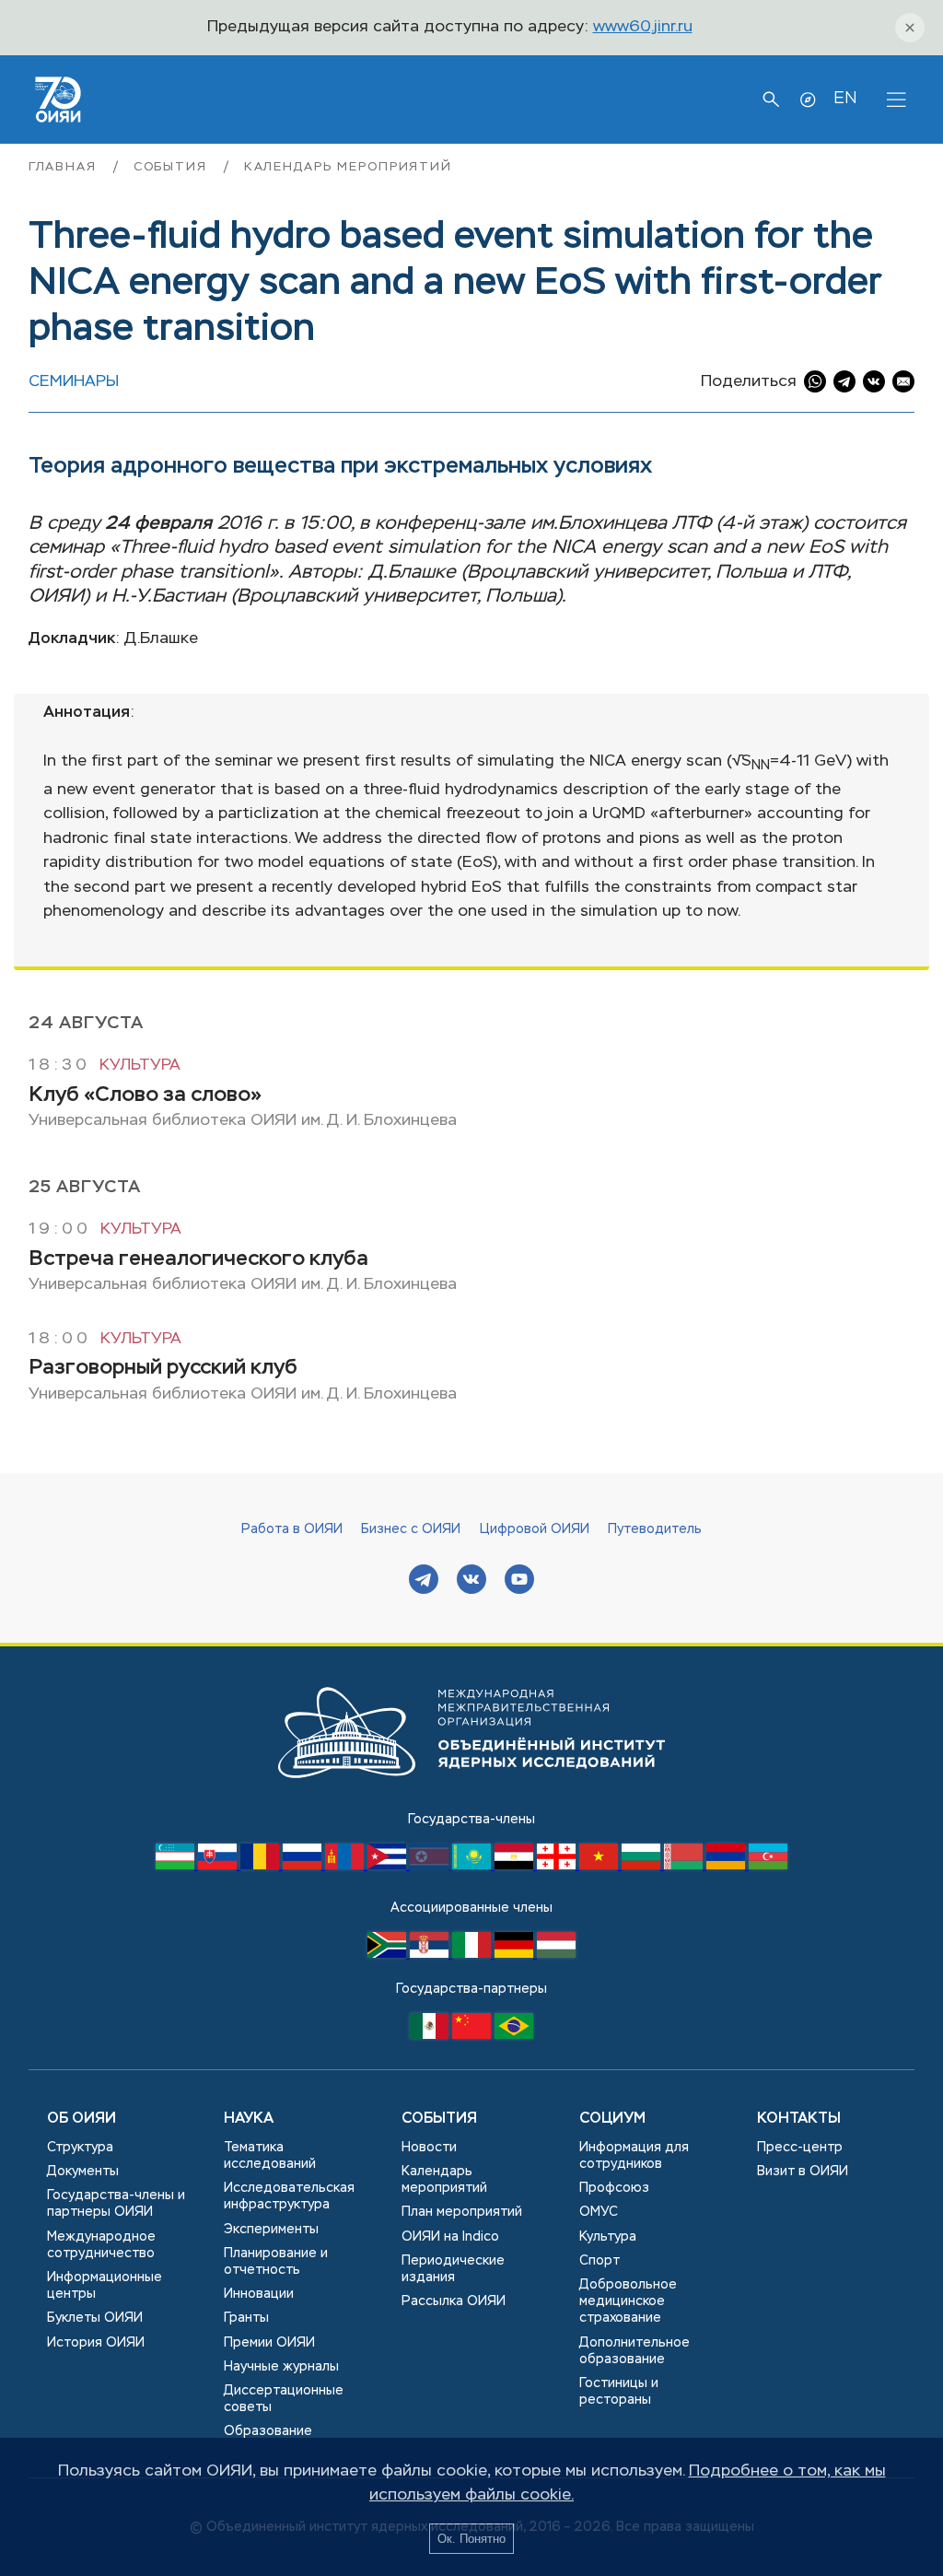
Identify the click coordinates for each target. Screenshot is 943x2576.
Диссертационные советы (284, 2399)
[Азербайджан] (768, 1866)
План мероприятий (462, 2212)
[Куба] (389, 1866)
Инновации (259, 2294)
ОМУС (599, 2212)
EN (845, 99)
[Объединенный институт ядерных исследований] (471, 1796)
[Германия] (516, 1954)
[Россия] (304, 1866)
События (173, 167)
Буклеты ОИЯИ (95, 2318)
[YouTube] (519, 1581)
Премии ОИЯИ (269, 2343)
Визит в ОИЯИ (803, 2172)
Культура (140, 1066)
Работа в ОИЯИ (292, 1529)
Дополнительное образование (634, 2351)
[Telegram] (424, 1581)
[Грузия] (558, 1866)
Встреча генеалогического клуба (198, 1259)
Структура (80, 2148)
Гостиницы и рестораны (619, 2392)
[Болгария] (643, 1866)
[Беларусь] (685, 1866)
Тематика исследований (270, 2156)
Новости (429, 2148)
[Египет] (516, 1866)
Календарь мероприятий (348, 167)
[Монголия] (346, 1866)
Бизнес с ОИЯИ (411, 1529)
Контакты (799, 2119)
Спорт (600, 2261)
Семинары (74, 382)
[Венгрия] (556, 1954)
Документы (83, 2172)
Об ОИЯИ (81, 2119)
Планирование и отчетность (276, 2262)
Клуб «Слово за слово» (145, 1095)
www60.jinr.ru (643, 27)
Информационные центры (105, 2286)
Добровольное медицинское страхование (628, 2301)
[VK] (471, 1581)
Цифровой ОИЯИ (535, 1529)
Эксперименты (271, 2230)
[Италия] (473, 1954)
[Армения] (728, 1866)
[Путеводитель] (808, 100)
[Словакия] (219, 1866)
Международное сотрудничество (101, 2245)
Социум (612, 2119)
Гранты (246, 2318)
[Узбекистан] (177, 1866)
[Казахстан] (473, 1866)
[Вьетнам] (600, 1866)
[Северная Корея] (431, 1866)
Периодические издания (453, 2269)
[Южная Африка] (389, 1954)
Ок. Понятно (471, 2539)
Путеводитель (655, 1529)
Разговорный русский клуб (163, 1368)
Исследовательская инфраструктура (289, 2196)
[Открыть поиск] (771, 100)
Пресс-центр (800, 2148)
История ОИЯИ (96, 2343)
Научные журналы (281, 2367)
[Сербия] (431, 1954)
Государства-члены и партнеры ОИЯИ (116, 2204)
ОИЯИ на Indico (450, 2237)
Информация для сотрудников (634, 2156)
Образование (268, 2431)
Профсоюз (614, 2188)
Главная (65, 167)
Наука (249, 2119)
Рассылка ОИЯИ (454, 2301)
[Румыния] (262, 1866)
